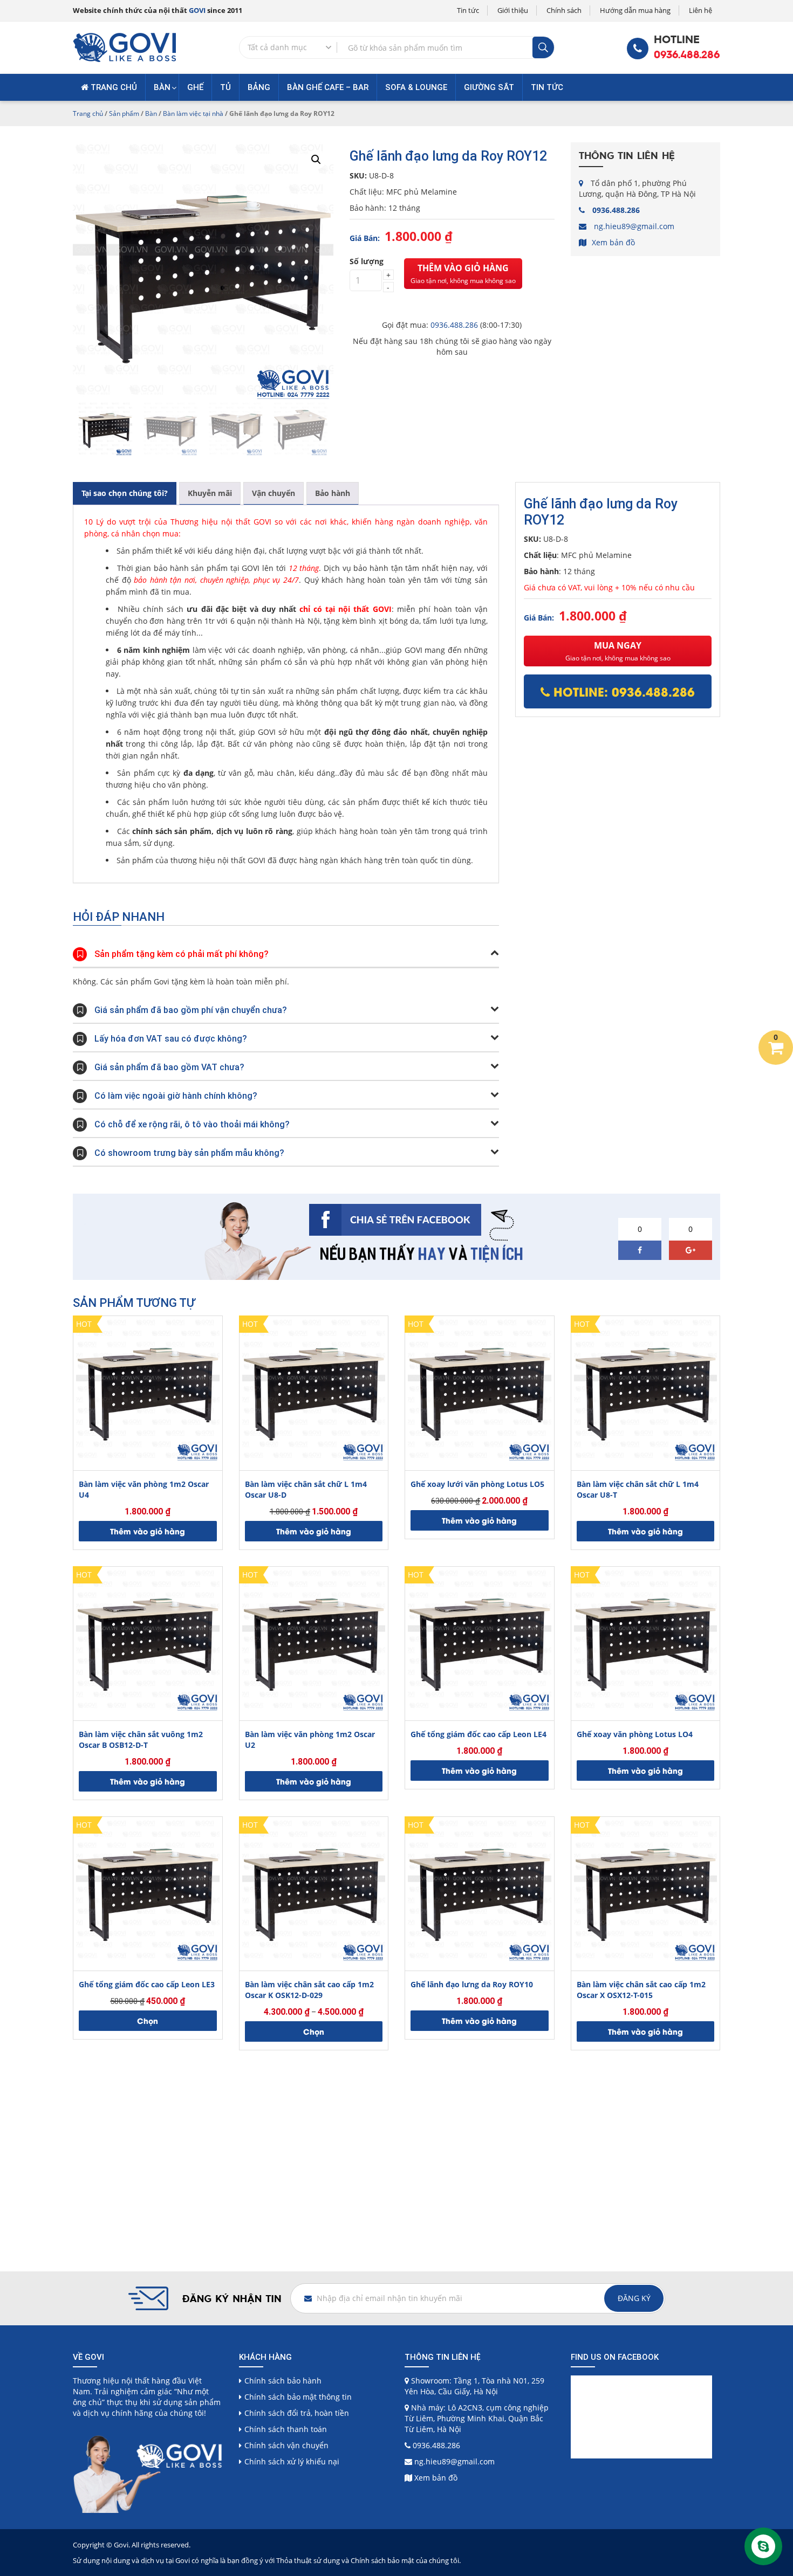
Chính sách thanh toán (286, 2429)
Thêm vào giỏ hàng (463, 274)
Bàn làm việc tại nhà (193, 113)
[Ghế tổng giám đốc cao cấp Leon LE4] (480, 1641)
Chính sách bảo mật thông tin (298, 2397)
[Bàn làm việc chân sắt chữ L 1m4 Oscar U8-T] (646, 1390)
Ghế (195, 87)
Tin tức (468, 10)
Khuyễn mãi (210, 493)
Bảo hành (333, 493)
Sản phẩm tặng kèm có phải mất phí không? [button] (182, 954)
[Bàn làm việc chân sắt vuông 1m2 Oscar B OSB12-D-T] (148, 1641)
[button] (316, 160)
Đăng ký (634, 2298)
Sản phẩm (124, 113)
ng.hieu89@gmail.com (634, 226)
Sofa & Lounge (416, 87)
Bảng (259, 87)
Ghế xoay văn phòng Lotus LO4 (635, 1734)
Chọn (148, 2020)
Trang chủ (113, 87)
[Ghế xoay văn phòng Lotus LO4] (646, 1641)
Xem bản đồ (613, 242)
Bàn (162, 87)
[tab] (125, 493)
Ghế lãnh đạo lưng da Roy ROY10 (472, 1984)
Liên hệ (700, 10)
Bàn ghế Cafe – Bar (328, 87)
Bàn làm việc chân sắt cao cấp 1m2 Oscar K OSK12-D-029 (309, 1990)
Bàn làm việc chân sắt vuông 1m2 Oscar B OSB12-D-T (141, 1740)
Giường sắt (489, 87)
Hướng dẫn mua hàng (635, 10)
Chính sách (564, 10)
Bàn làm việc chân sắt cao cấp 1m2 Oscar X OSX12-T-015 (641, 1990)
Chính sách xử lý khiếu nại (292, 2461)
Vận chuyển (274, 493)
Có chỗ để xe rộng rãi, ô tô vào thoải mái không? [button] (192, 1124)
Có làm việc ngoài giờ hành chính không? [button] (176, 1096)
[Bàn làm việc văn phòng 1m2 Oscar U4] (148, 1390)
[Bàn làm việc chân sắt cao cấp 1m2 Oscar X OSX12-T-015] (646, 1891)
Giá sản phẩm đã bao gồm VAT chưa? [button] (169, 1067)
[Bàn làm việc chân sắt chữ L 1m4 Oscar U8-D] (314, 1390)
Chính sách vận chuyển (286, 2445)
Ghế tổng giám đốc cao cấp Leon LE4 (478, 1734)
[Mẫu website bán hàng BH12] (124, 47)
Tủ (225, 87)
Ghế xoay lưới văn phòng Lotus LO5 (477, 1484)
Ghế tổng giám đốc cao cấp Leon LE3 (147, 1984)
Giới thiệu (513, 10)
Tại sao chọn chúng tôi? (125, 493)
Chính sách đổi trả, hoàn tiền (297, 2413)
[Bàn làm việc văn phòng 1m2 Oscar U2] (314, 1641)
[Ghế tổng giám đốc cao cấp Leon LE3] (148, 1891)
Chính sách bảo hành (283, 2381)
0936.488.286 (687, 55)
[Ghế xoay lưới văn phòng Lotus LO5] (480, 1390)
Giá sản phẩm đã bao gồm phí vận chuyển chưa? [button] (191, 1010)
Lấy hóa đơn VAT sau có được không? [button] (171, 1039)
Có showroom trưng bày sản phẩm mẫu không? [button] (189, 1153)
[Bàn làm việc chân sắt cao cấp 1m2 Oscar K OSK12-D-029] (314, 1891)
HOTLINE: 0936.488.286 (622, 691)
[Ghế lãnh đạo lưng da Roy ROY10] (480, 1891)
